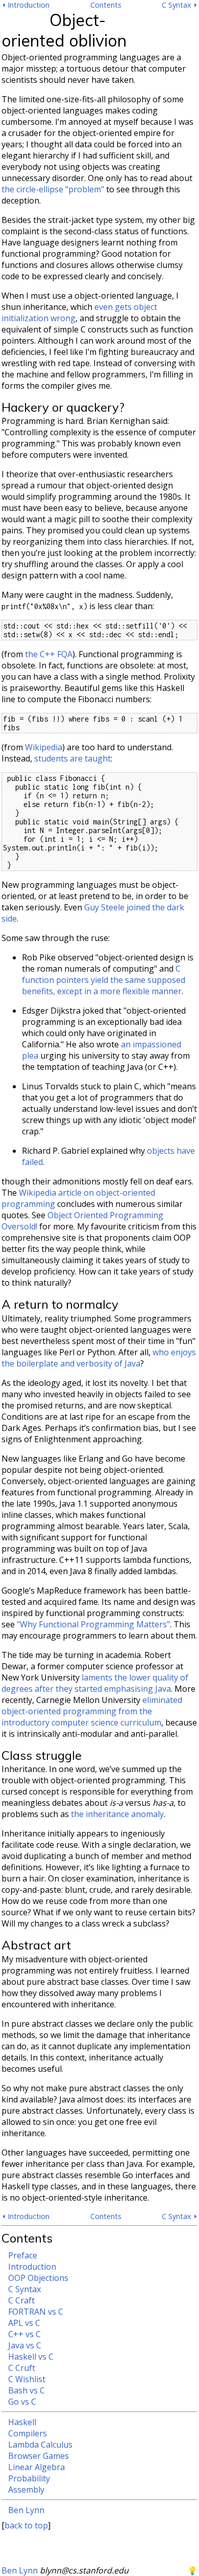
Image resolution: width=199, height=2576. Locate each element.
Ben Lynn (26, 2510)
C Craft (21, 2300)
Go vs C (22, 2402)
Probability (29, 2478)
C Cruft (22, 2368)
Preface (23, 2255)
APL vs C (24, 2323)
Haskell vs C (31, 2357)
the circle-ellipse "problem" (53, 189)
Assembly (26, 2490)
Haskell (22, 2422)
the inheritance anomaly (117, 1814)
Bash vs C (27, 2390)
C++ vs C (24, 2334)
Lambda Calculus (40, 2445)
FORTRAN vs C (36, 2312)
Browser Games (39, 2456)
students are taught (72, 758)
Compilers (28, 2433)
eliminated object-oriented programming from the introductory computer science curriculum (92, 1711)
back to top (26, 2525)
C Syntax (24, 2289)
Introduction (32, 2267)
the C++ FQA (49, 654)
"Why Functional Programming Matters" (93, 1624)
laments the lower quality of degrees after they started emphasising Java (95, 1683)
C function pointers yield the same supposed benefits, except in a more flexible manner (104, 980)
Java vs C (25, 2345)
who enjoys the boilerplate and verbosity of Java (99, 1358)
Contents (106, 5)
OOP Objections (38, 2278)
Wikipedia (44, 747)
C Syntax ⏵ (180, 5)
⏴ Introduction (26, 5)
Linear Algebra (36, 2467)
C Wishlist (27, 2379)
